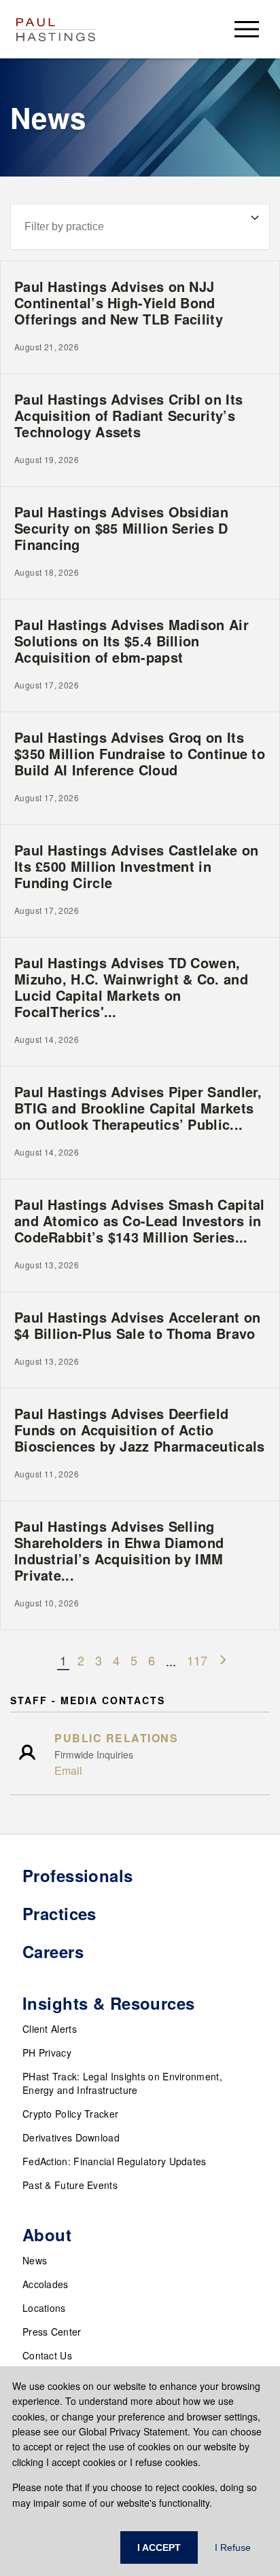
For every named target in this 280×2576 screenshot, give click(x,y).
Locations (44, 2308)
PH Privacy (47, 2053)
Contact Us (47, 2355)
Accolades (46, 2284)
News (35, 2260)
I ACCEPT (159, 2547)
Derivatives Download (71, 2137)
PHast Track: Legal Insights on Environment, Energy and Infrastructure (122, 2083)
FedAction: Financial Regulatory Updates (115, 2161)
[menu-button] (247, 29)
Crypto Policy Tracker (70, 2114)
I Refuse (233, 2547)
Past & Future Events (70, 2185)
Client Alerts (50, 2029)
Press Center (52, 2332)
